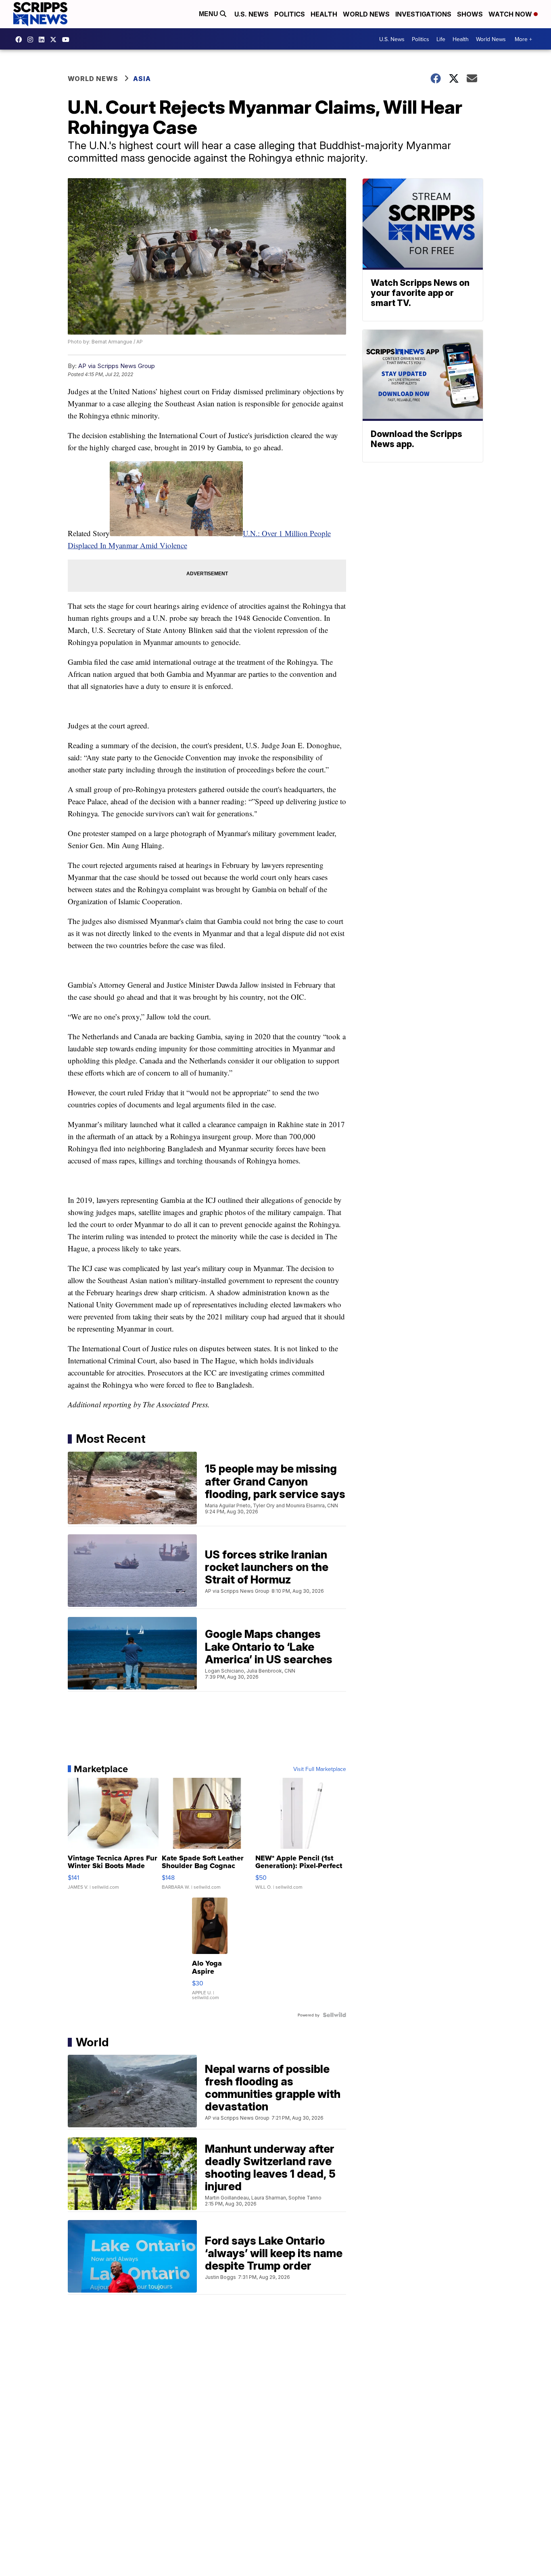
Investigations (423, 14)
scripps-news (44, 40)
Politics (290, 14)
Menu (209, 14)
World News (366, 14)
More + (523, 39)
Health (324, 14)
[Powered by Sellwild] (334, 2015)
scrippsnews (21, 40)
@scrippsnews (68, 40)
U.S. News (251, 14)
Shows (470, 14)
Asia (142, 79)
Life (441, 39)
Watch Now (511, 14)
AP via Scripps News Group (117, 366)
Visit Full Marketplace (320, 1769)
